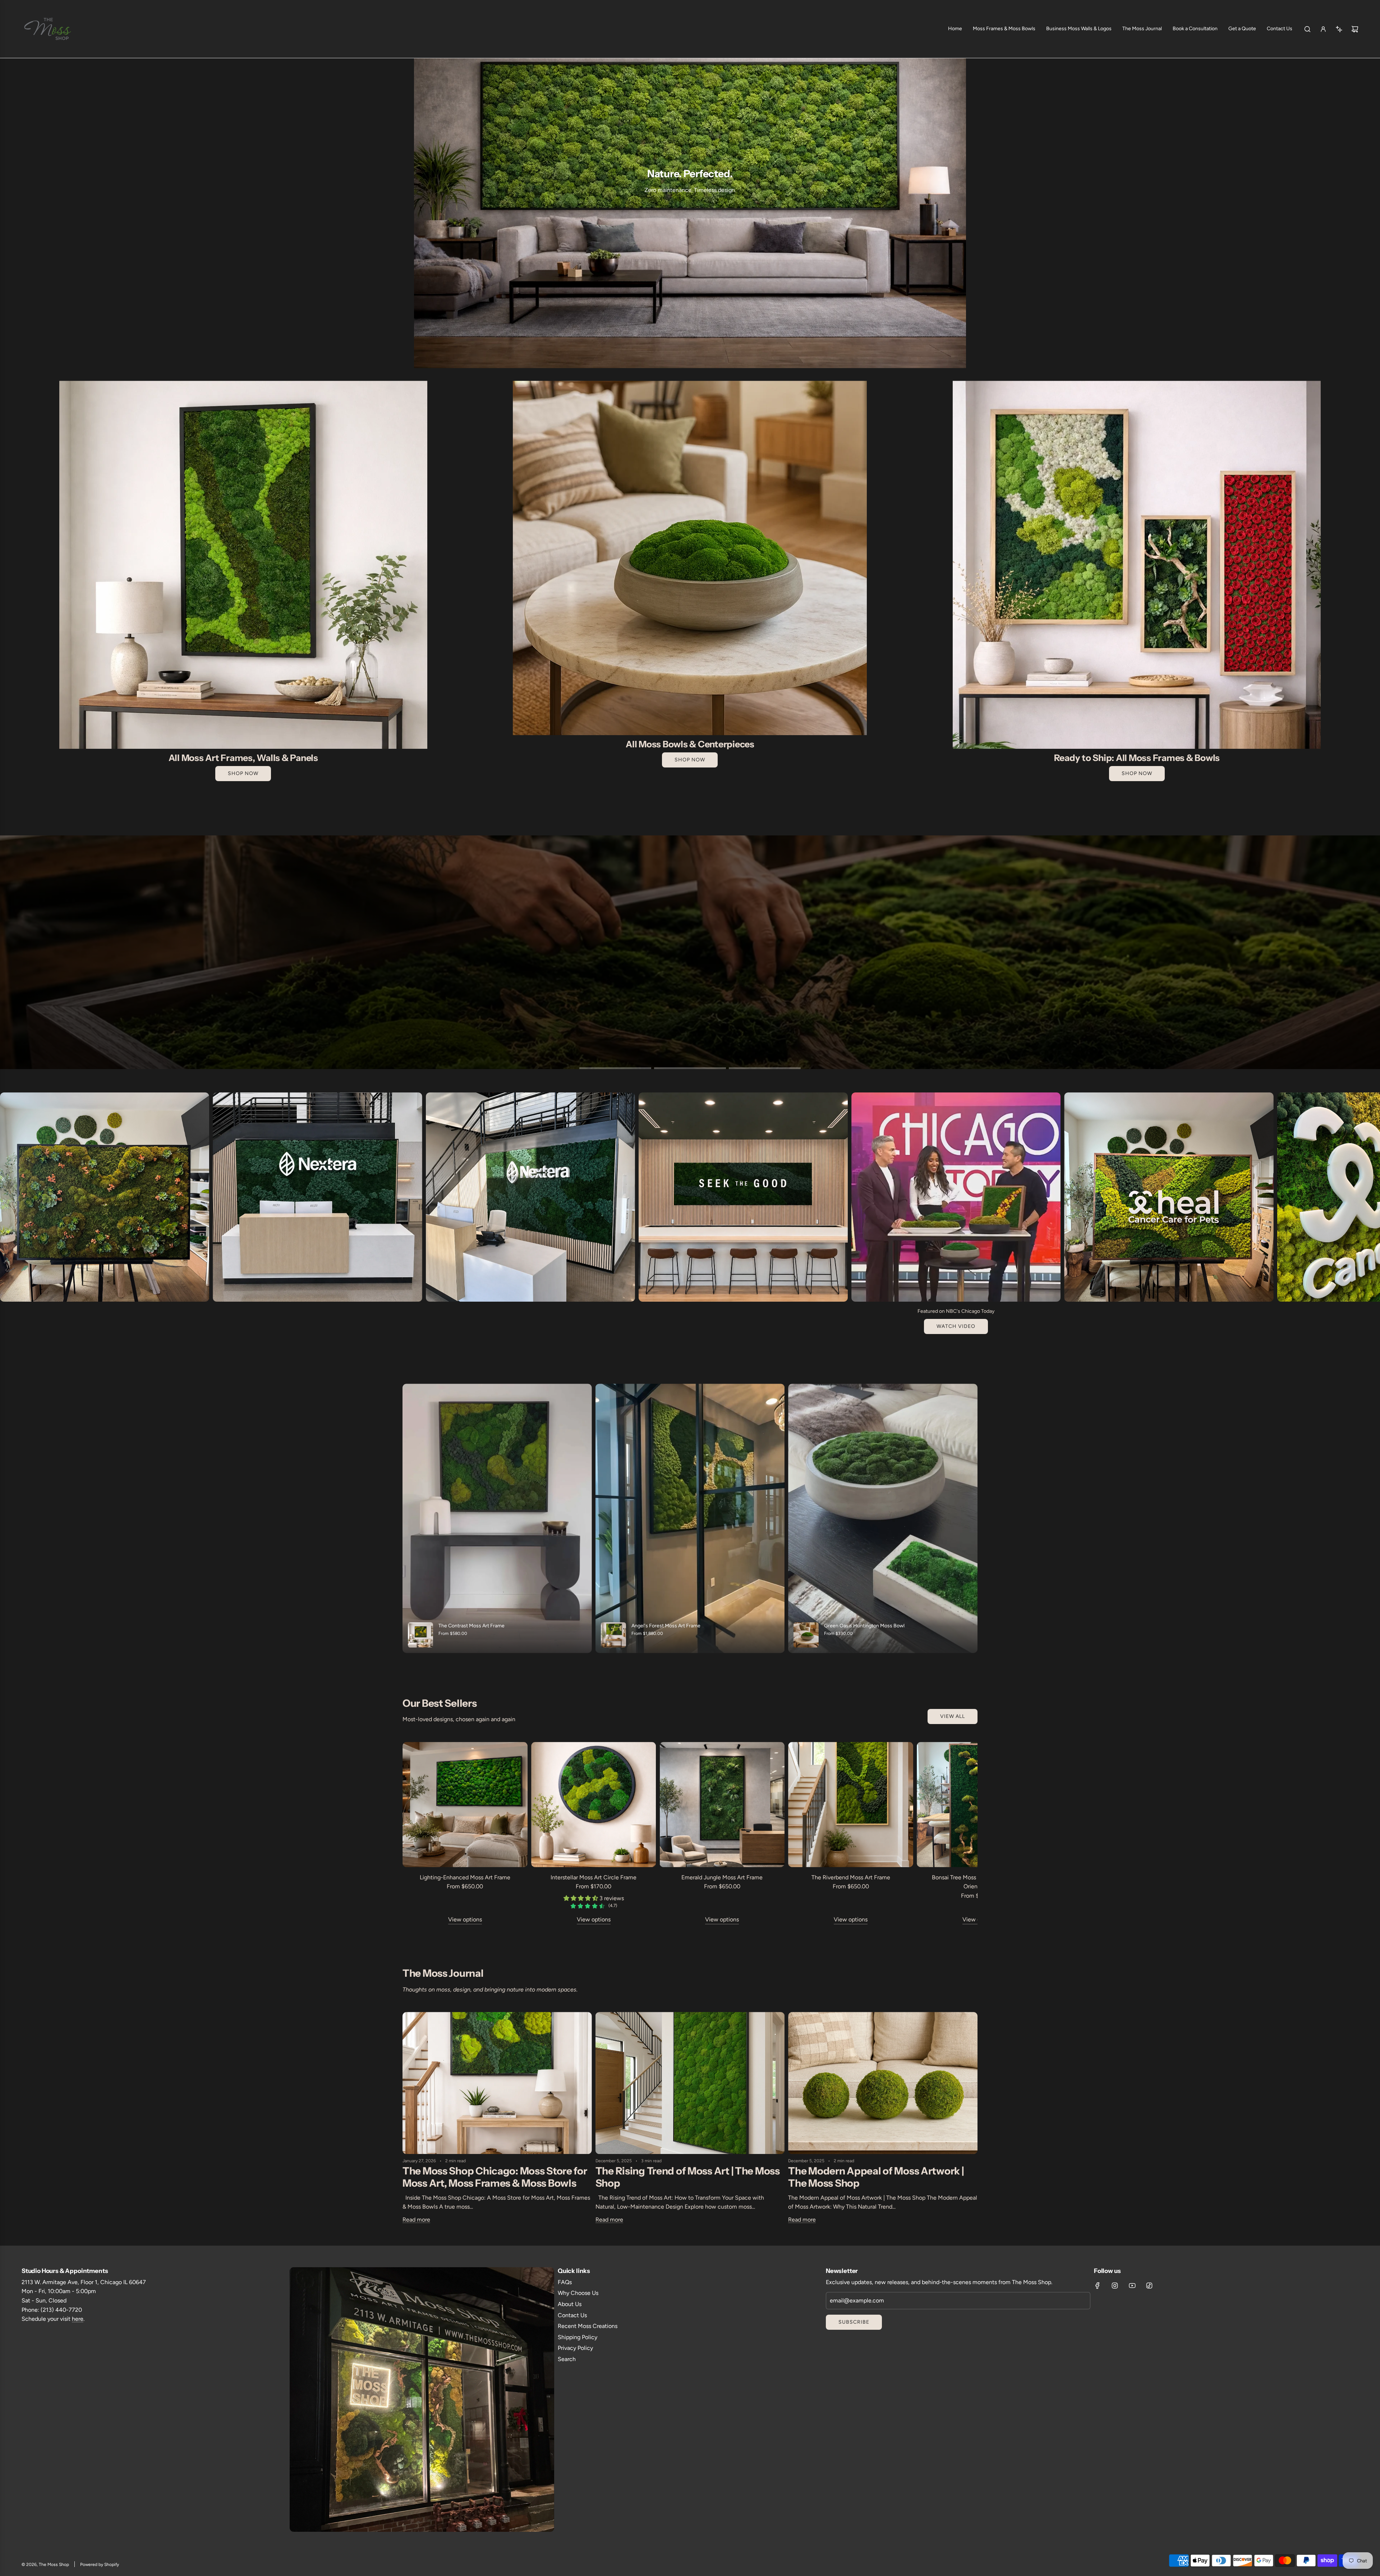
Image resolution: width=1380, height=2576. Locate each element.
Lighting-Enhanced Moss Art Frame (465, 1877)
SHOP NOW (243, 773)
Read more (416, 2220)
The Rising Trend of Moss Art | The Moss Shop (688, 2177)
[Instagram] (1115, 2286)
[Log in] (1323, 29)
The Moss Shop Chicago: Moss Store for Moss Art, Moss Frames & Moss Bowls (495, 2177)
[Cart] (1355, 29)
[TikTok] (1149, 2286)
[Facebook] (1098, 2286)
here (78, 2319)
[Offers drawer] (1339, 29)
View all (953, 1716)
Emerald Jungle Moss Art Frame (722, 1877)
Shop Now (690, 760)
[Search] (1307, 29)
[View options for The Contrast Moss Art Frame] (497, 1518)
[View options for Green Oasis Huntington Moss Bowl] (883, 1518)
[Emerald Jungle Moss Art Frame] (722, 1805)
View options (465, 1919)
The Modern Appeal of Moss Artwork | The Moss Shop (876, 2177)
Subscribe (854, 2322)
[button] (8, 1219)
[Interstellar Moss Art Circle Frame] (594, 1805)
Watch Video (956, 1326)
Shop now (1137, 773)
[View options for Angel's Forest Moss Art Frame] (690, 1518)
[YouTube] (1132, 2286)
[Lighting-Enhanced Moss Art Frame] (465, 1805)
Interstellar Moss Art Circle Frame (594, 1877)
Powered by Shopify (100, 2564)
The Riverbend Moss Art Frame (851, 1877)
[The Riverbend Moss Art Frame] (851, 1805)
